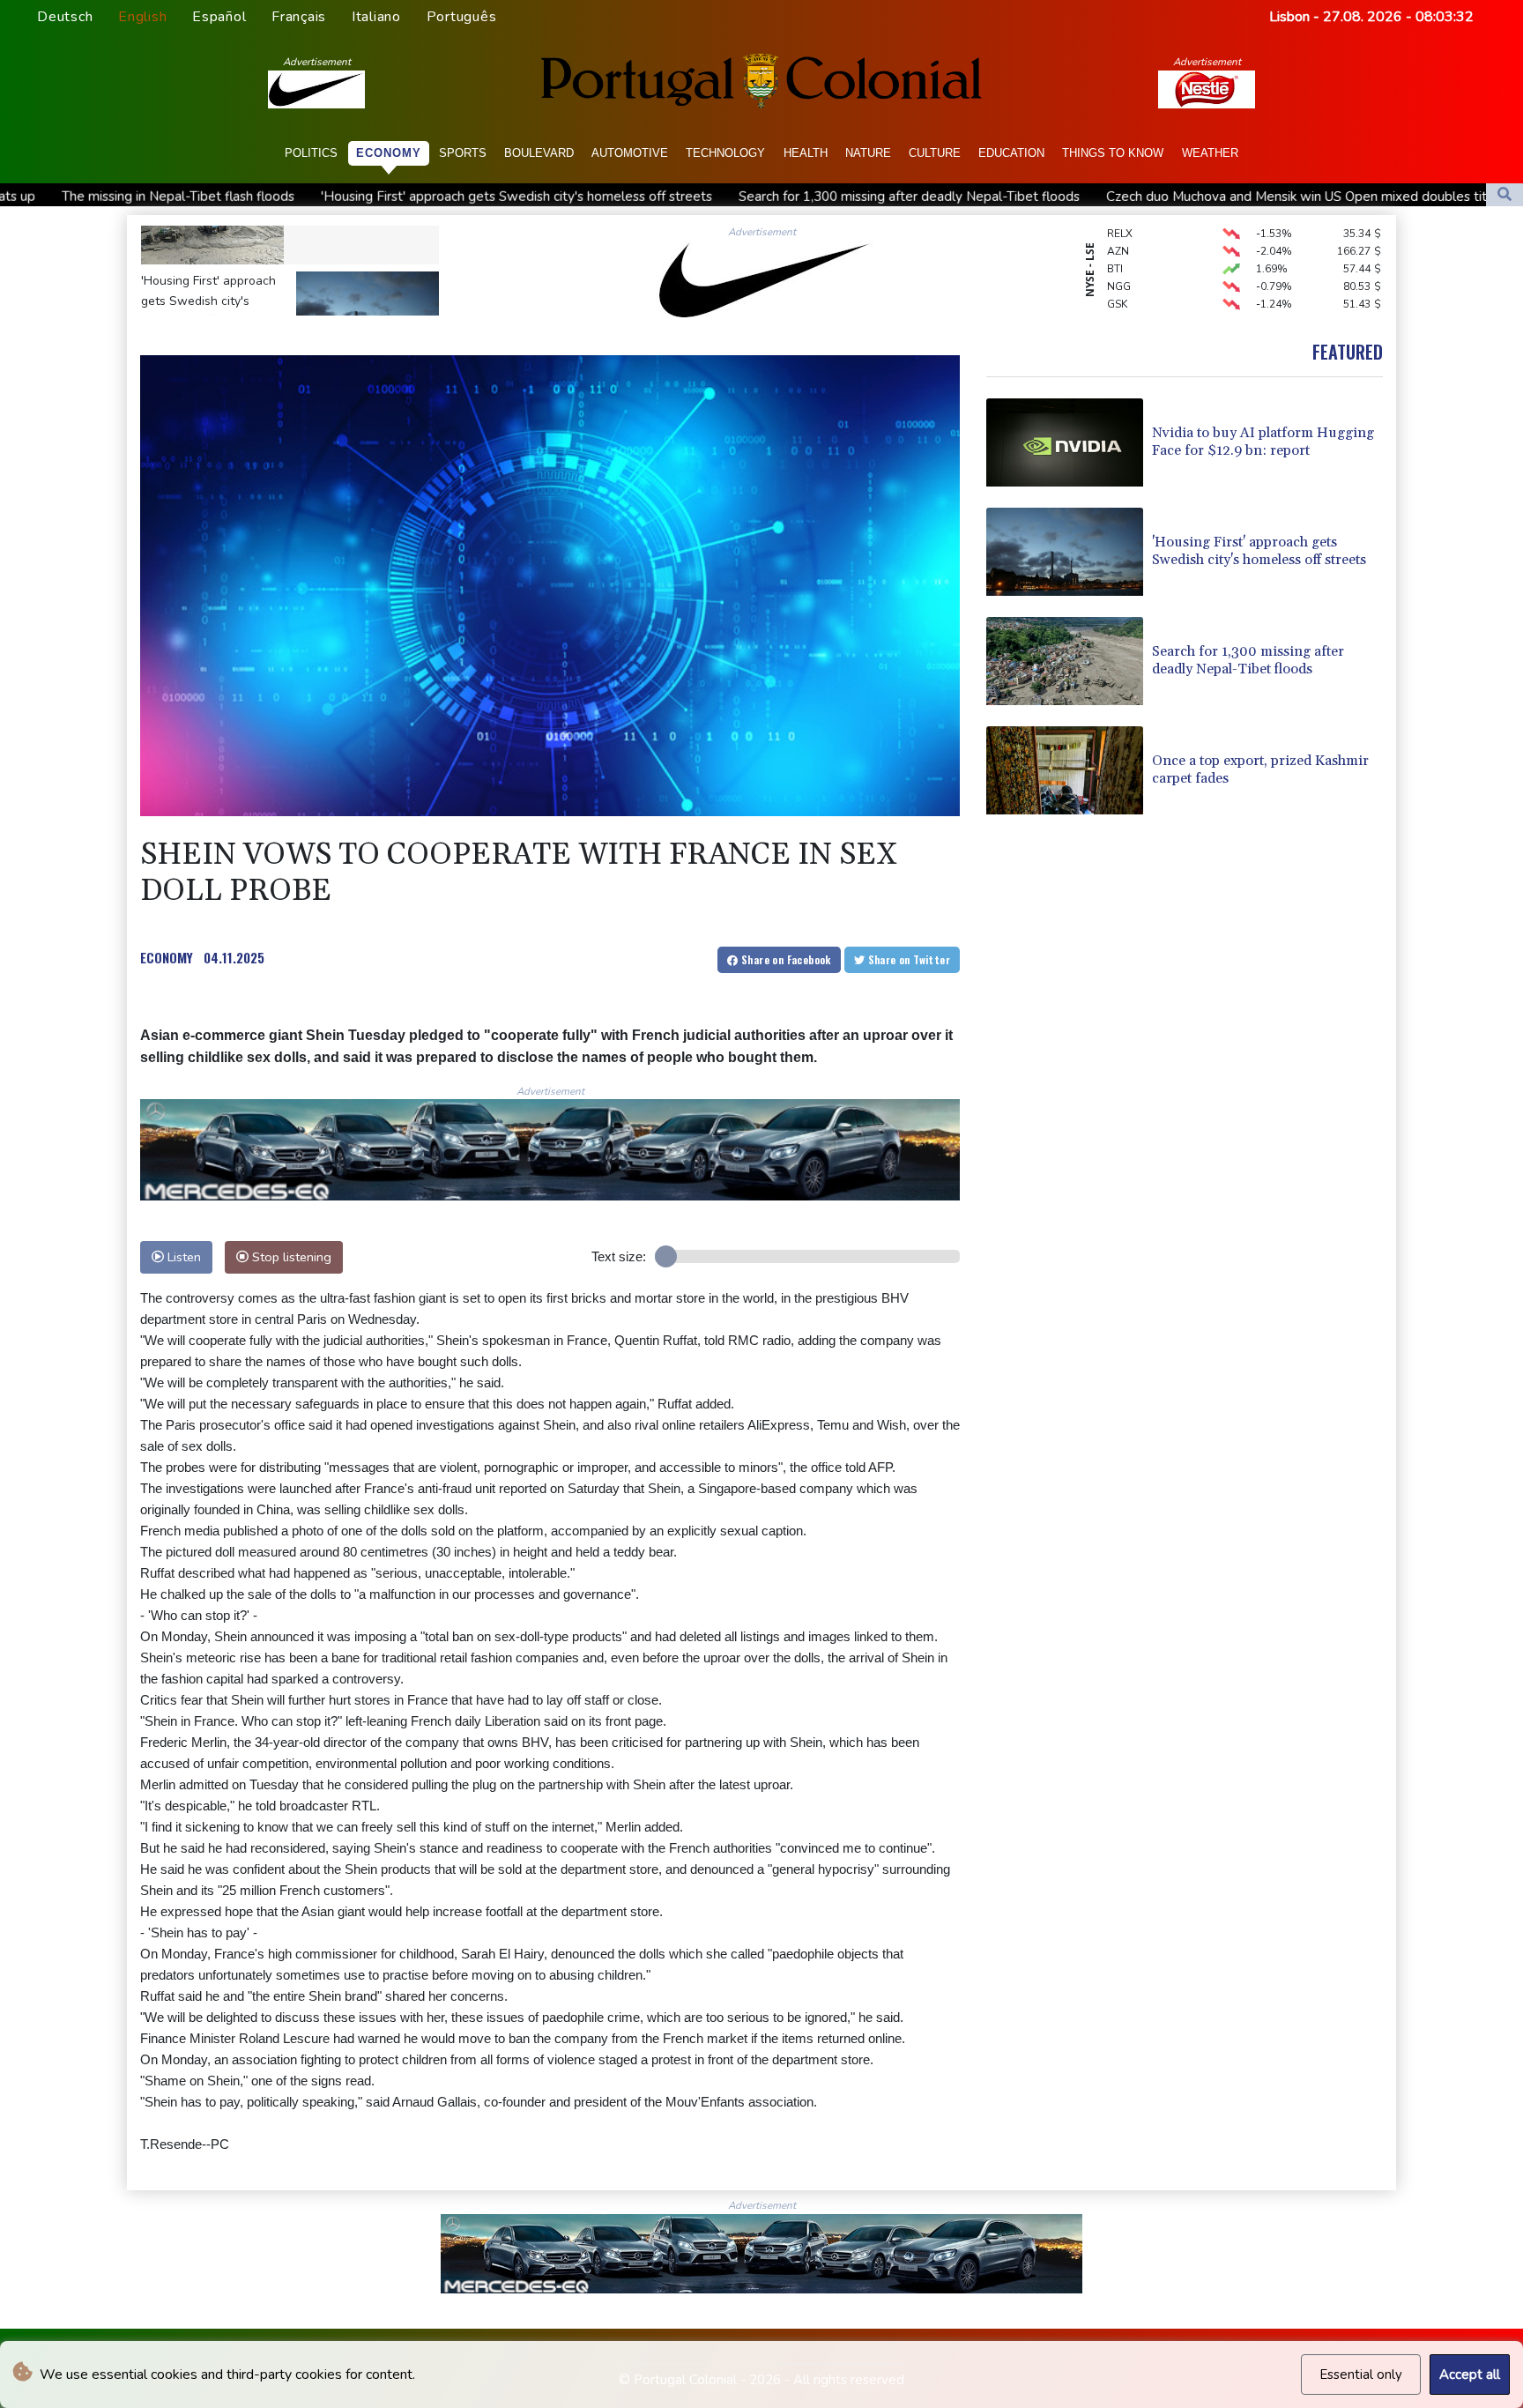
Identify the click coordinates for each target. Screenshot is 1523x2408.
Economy (389, 153)
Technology (725, 153)
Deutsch (65, 17)
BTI (1115, 231)
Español (219, 17)
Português (462, 17)
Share (785, 959)
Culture (935, 153)
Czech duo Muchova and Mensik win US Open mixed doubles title (1081, 197)
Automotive (630, 153)
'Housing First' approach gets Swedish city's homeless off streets (295, 197)
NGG (1119, 249)
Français (299, 17)
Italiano (376, 17)
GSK (1117, 266)
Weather (1210, 153)
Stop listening (290, 1257)
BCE (1117, 301)
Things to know (1113, 153)
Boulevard (539, 153)
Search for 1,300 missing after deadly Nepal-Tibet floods (688, 197)
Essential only (1361, 2375)
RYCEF (1123, 284)
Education (1011, 153)
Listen (182, 1257)
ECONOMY (167, 957)
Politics (311, 153)
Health (806, 153)
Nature (868, 153)
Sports (463, 153)
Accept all (1470, 2375)
